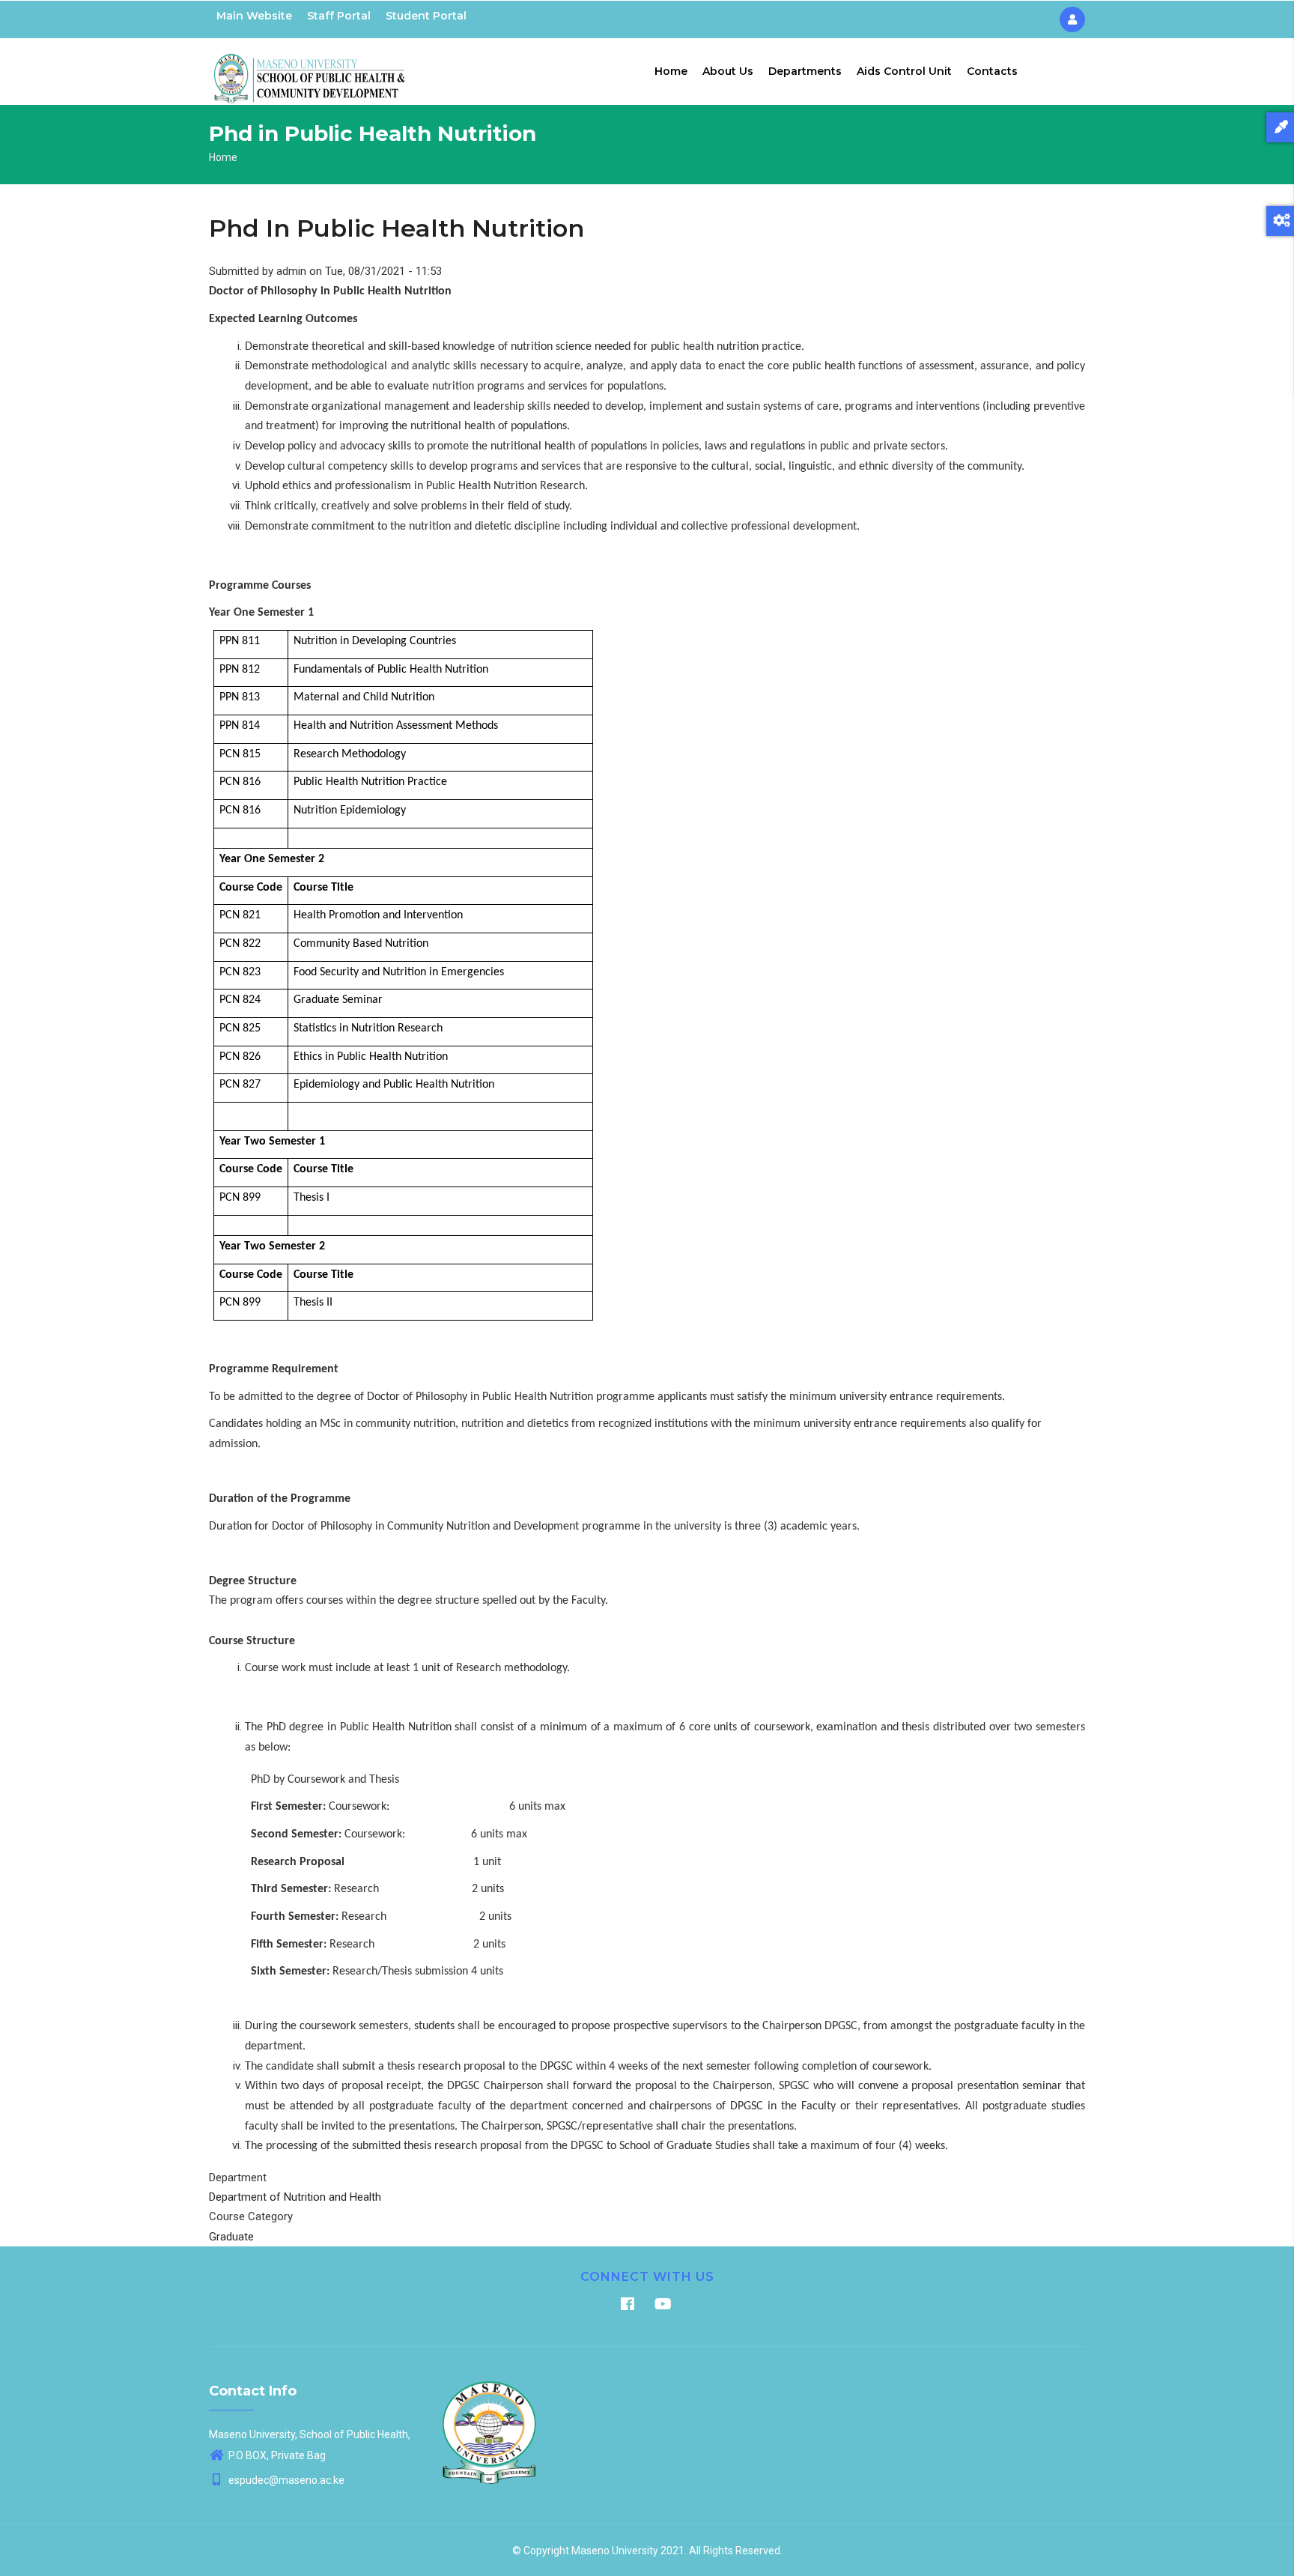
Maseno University (615, 2551)
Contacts (992, 71)
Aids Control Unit (904, 71)
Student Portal (426, 16)
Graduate (231, 2237)
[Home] (310, 68)
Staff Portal (339, 16)
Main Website (254, 16)
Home (671, 71)
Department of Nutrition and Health (295, 2197)
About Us (728, 71)
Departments (805, 71)
